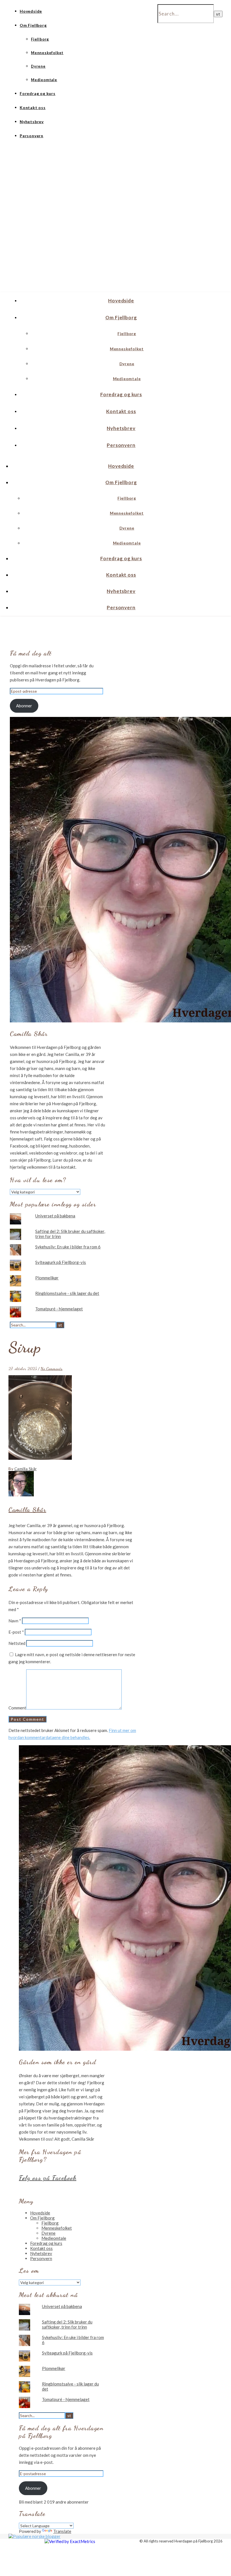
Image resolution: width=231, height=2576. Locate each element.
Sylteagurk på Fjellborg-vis (61, 1262)
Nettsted (17, 1643)
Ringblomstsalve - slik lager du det (67, 1293)
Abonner (24, 706)
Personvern (32, 136)
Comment (17, 1708)
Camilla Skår (26, 1469)
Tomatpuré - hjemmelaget (59, 1309)
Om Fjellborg (33, 25)
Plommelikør (47, 1278)
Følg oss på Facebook (48, 2178)
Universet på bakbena (55, 1216)
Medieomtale (44, 80)
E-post (16, 1632)
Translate (62, 2531)
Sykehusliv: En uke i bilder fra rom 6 (68, 1247)
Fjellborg (40, 39)
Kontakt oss (33, 108)
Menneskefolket (47, 53)
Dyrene (38, 66)
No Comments (52, 1368)
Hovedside (31, 11)
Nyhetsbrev (32, 122)
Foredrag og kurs (38, 93)
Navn (15, 1621)
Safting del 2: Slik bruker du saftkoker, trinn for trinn (67, 2324)
